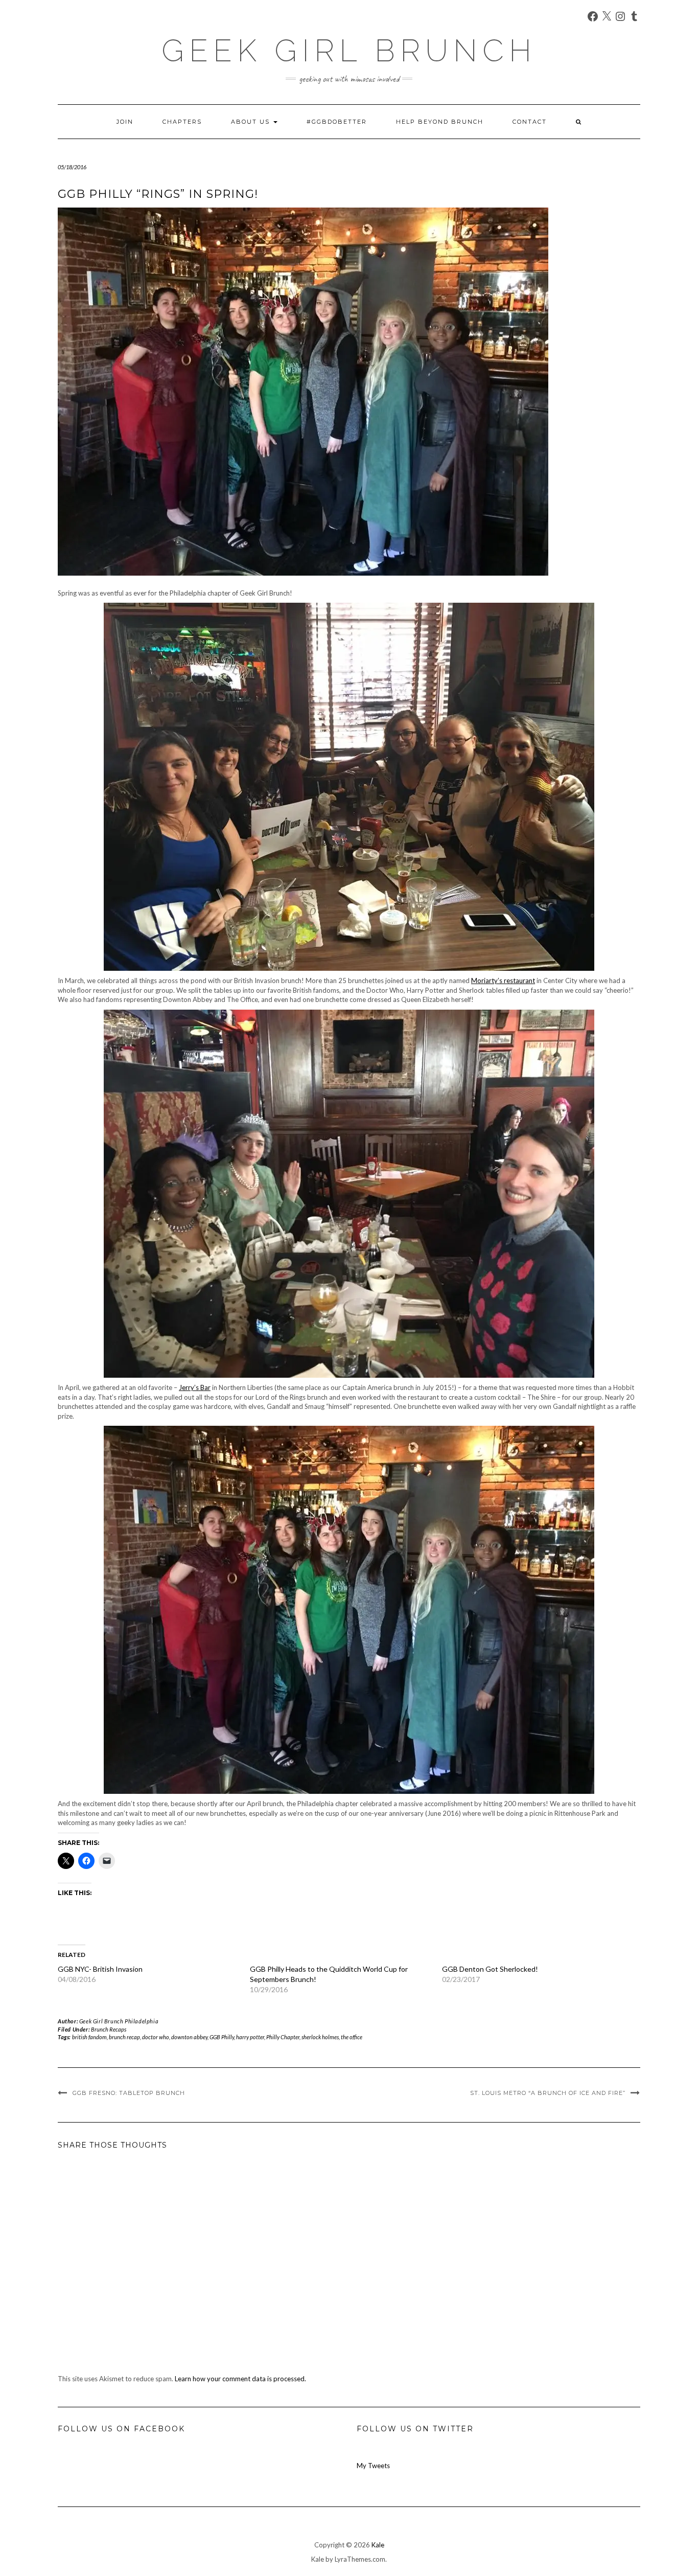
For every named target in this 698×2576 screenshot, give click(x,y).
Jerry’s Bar (195, 1387)
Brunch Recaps (109, 2029)
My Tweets (373, 2466)
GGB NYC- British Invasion (100, 1969)
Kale (378, 2545)
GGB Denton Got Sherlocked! (490, 1969)
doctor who (156, 2037)
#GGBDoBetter (337, 122)
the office (352, 2037)
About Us (252, 122)
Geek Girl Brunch (349, 51)
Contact (530, 122)
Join (125, 122)
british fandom (89, 2037)
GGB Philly (222, 2037)
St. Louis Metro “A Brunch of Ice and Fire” (548, 2093)
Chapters (182, 122)
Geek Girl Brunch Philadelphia (119, 2021)
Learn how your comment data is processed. (240, 2379)
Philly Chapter (283, 2037)
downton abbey (189, 2037)
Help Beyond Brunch (440, 122)
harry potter (250, 2037)
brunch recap (124, 2037)
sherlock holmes (320, 2037)
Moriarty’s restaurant (503, 981)
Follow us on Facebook (121, 2429)
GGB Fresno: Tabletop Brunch (129, 2093)
